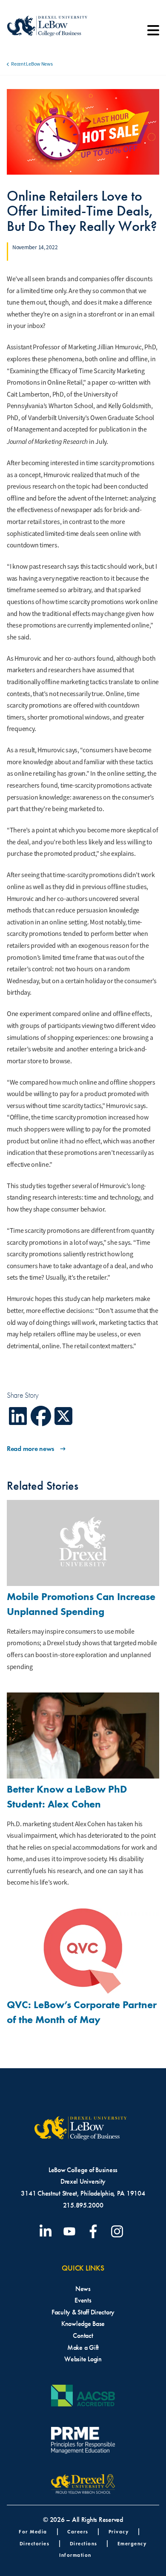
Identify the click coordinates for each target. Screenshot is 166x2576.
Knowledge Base (83, 2324)
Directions (84, 2543)
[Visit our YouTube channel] (71, 2231)
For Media (33, 2531)
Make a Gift (83, 2347)
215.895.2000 (83, 2205)
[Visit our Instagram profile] (119, 2231)
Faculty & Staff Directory (83, 2312)
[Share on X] (64, 1416)
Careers (78, 2531)
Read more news (30, 1449)
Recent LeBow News (32, 64)
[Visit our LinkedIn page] (47, 2231)
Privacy (119, 2531)
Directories (35, 2543)
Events (83, 2300)
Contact (83, 2336)
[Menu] (153, 33)
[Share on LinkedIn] (18, 1416)
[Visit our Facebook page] (95, 2231)
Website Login (83, 2359)
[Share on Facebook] (41, 1416)
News (83, 2289)
